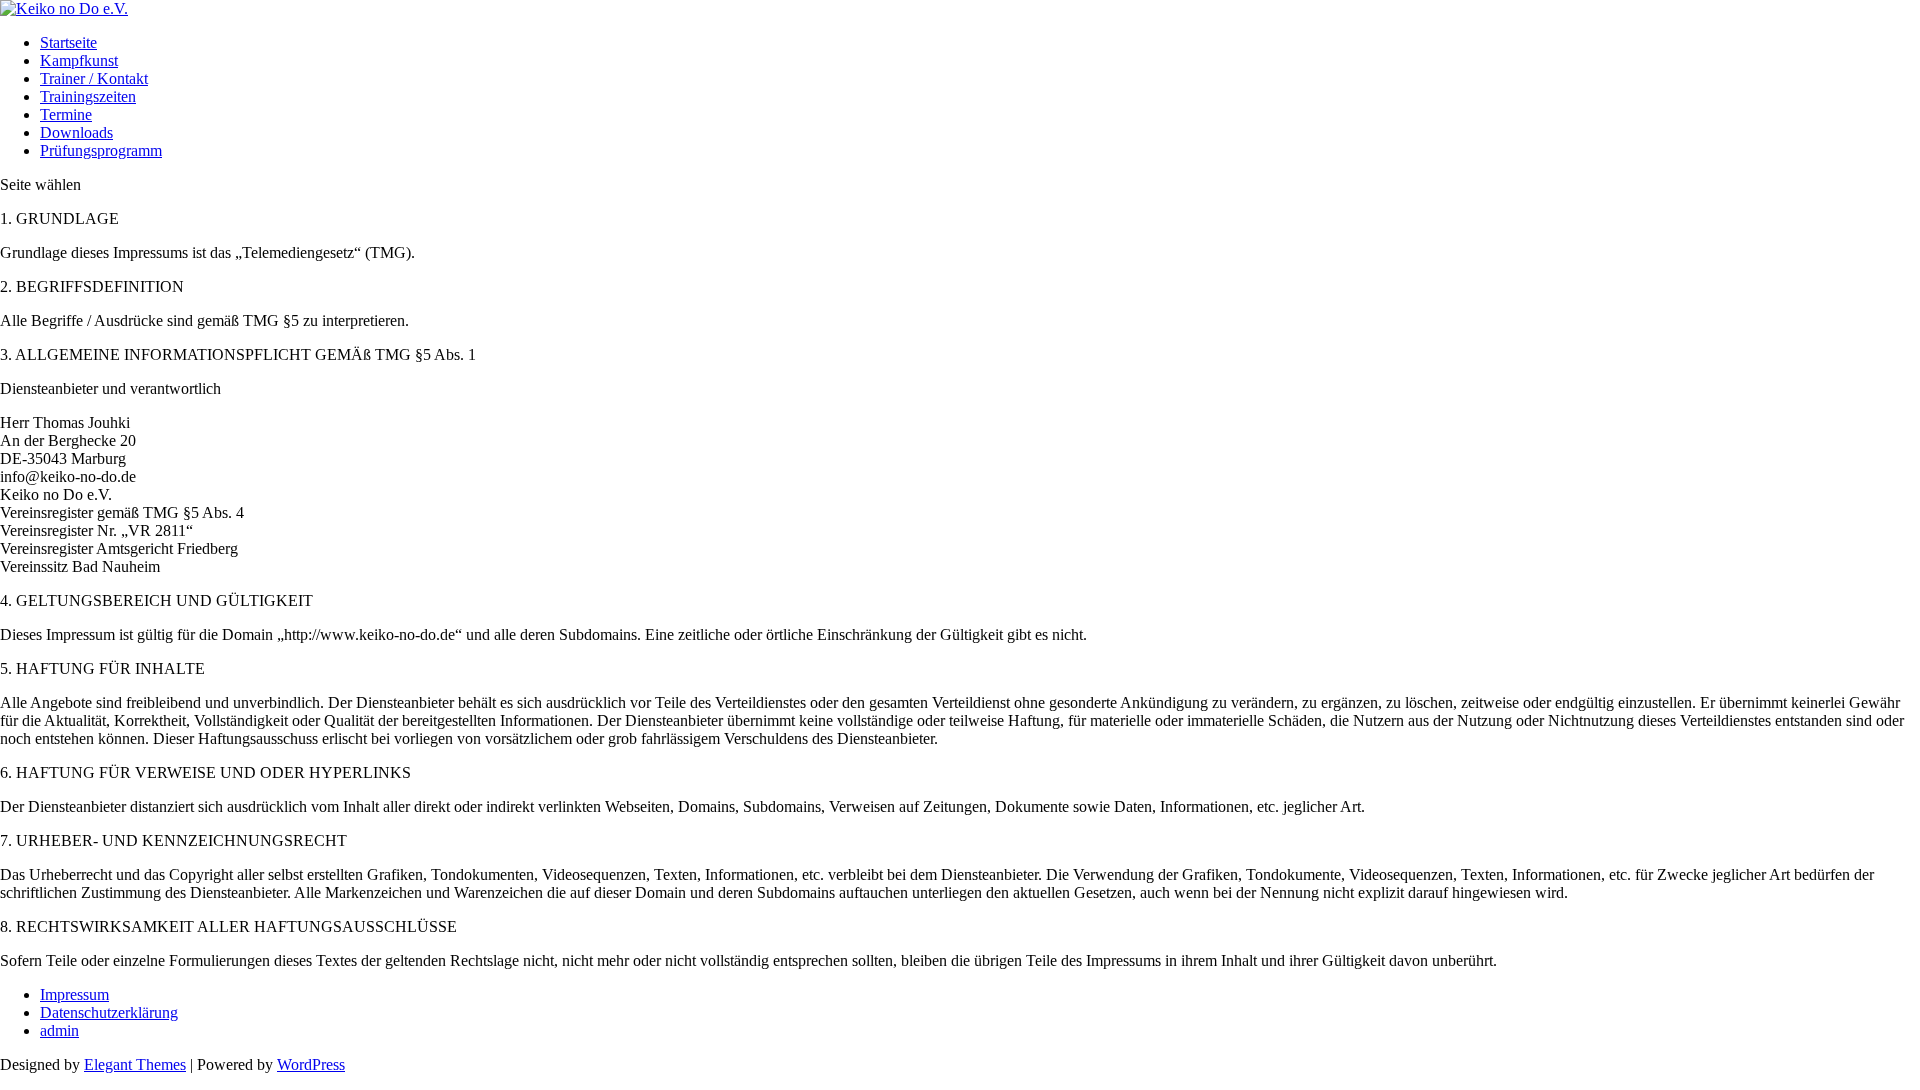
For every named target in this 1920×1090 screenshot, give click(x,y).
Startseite (68, 42)
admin (59, 1030)
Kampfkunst (79, 60)
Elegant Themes (135, 1064)
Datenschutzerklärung (109, 1012)
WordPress (311, 1064)
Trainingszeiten (88, 96)
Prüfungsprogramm (101, 150)
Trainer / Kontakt (94, 78)
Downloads (76, 132)
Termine (66, 114)
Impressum (74, 994)
